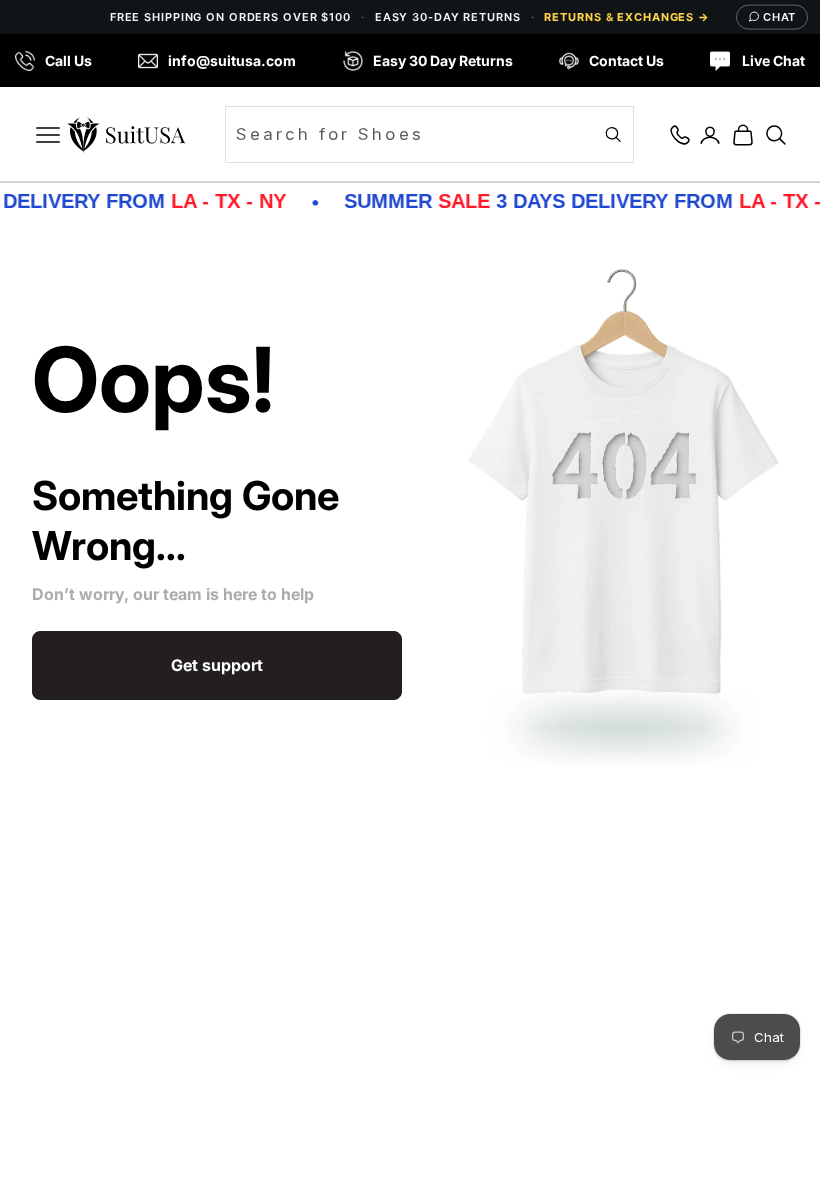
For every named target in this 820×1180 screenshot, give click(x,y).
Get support (217, 665)
